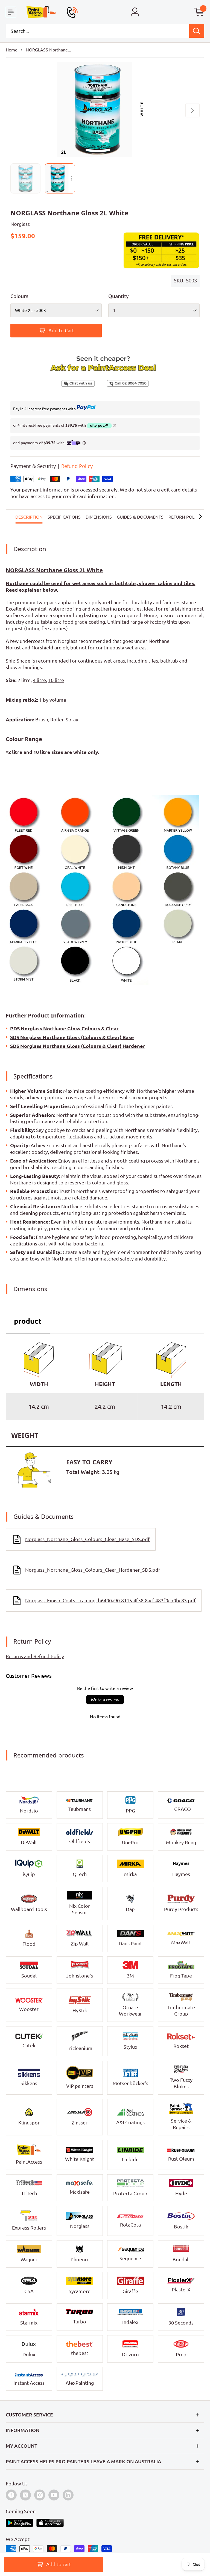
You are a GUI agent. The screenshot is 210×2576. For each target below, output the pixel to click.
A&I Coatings (130, 2122)
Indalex (130, 2322)
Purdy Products (181, 1909)
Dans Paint (130, 1943)
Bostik (181, 2227)
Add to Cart (61, 330)
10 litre (56, 680)
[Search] (197, 31)
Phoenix (80, 2259)
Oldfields (80, 1841)
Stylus (130, 2047)
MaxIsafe (80, 2192)
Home (12, 50)
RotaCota (130, 2225)
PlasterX (181, 2289)
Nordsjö (29, 1811)
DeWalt (29, 1842)
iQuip (29, 1874)
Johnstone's (80, 1976)
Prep (181, 2354)
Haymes (181, 1874)
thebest (80, 2353)
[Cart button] (199, 12)
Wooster (29, 2009)
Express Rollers (29, 2228)
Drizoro (130, 2354)
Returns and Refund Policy (35, 1656)
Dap (130, 1909)
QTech (80, 1874)
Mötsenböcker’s (130, 2083)
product (28, 1321)
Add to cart (59, 2564)
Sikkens (29, 2083)
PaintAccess (29, 2162)
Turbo (80, 2321)
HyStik (80, 2010)
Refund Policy (77, 466)
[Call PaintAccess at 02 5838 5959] (72, 12)
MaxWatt (181, 1942)
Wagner (29, 2259)
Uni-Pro (130, 1842)
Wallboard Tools (29, 1909)
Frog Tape (181, 1976)
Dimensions (99, 517)
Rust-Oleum (181, 2159)
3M (130, 1976)
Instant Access (29, 2383)
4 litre (39, 680)
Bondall (181, 2259)
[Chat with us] (58, 383)
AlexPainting (80, 2383)
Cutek (29, 2045)
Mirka (130, 1874)
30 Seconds (181, 2323)
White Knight (80, 2159)
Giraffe (130, 2291)
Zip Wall (80, 1944)
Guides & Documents (140, 517)
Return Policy (185, 517)
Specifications (64, 517)
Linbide (130, 2159)
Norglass (20, 224)
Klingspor (29, 2123)
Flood (29, 1944)
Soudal (29, 1976)
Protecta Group (130, 2193)
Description (29, 517)
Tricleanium (80, 2048)
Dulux (29, 2354)
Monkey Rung (181, 1842)
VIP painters (80, 2086)
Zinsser (80, 2123)
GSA (29, 2291)
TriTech (29, 2193)
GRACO (183, 1809)
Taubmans (80, 1809)
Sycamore (80, 2291)
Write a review (105, 1700)
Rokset (181, 2046)
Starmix (29, 2323)
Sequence (130, 2258)
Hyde (181, 2193)
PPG (130, 1811)
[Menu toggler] (11, 12)
